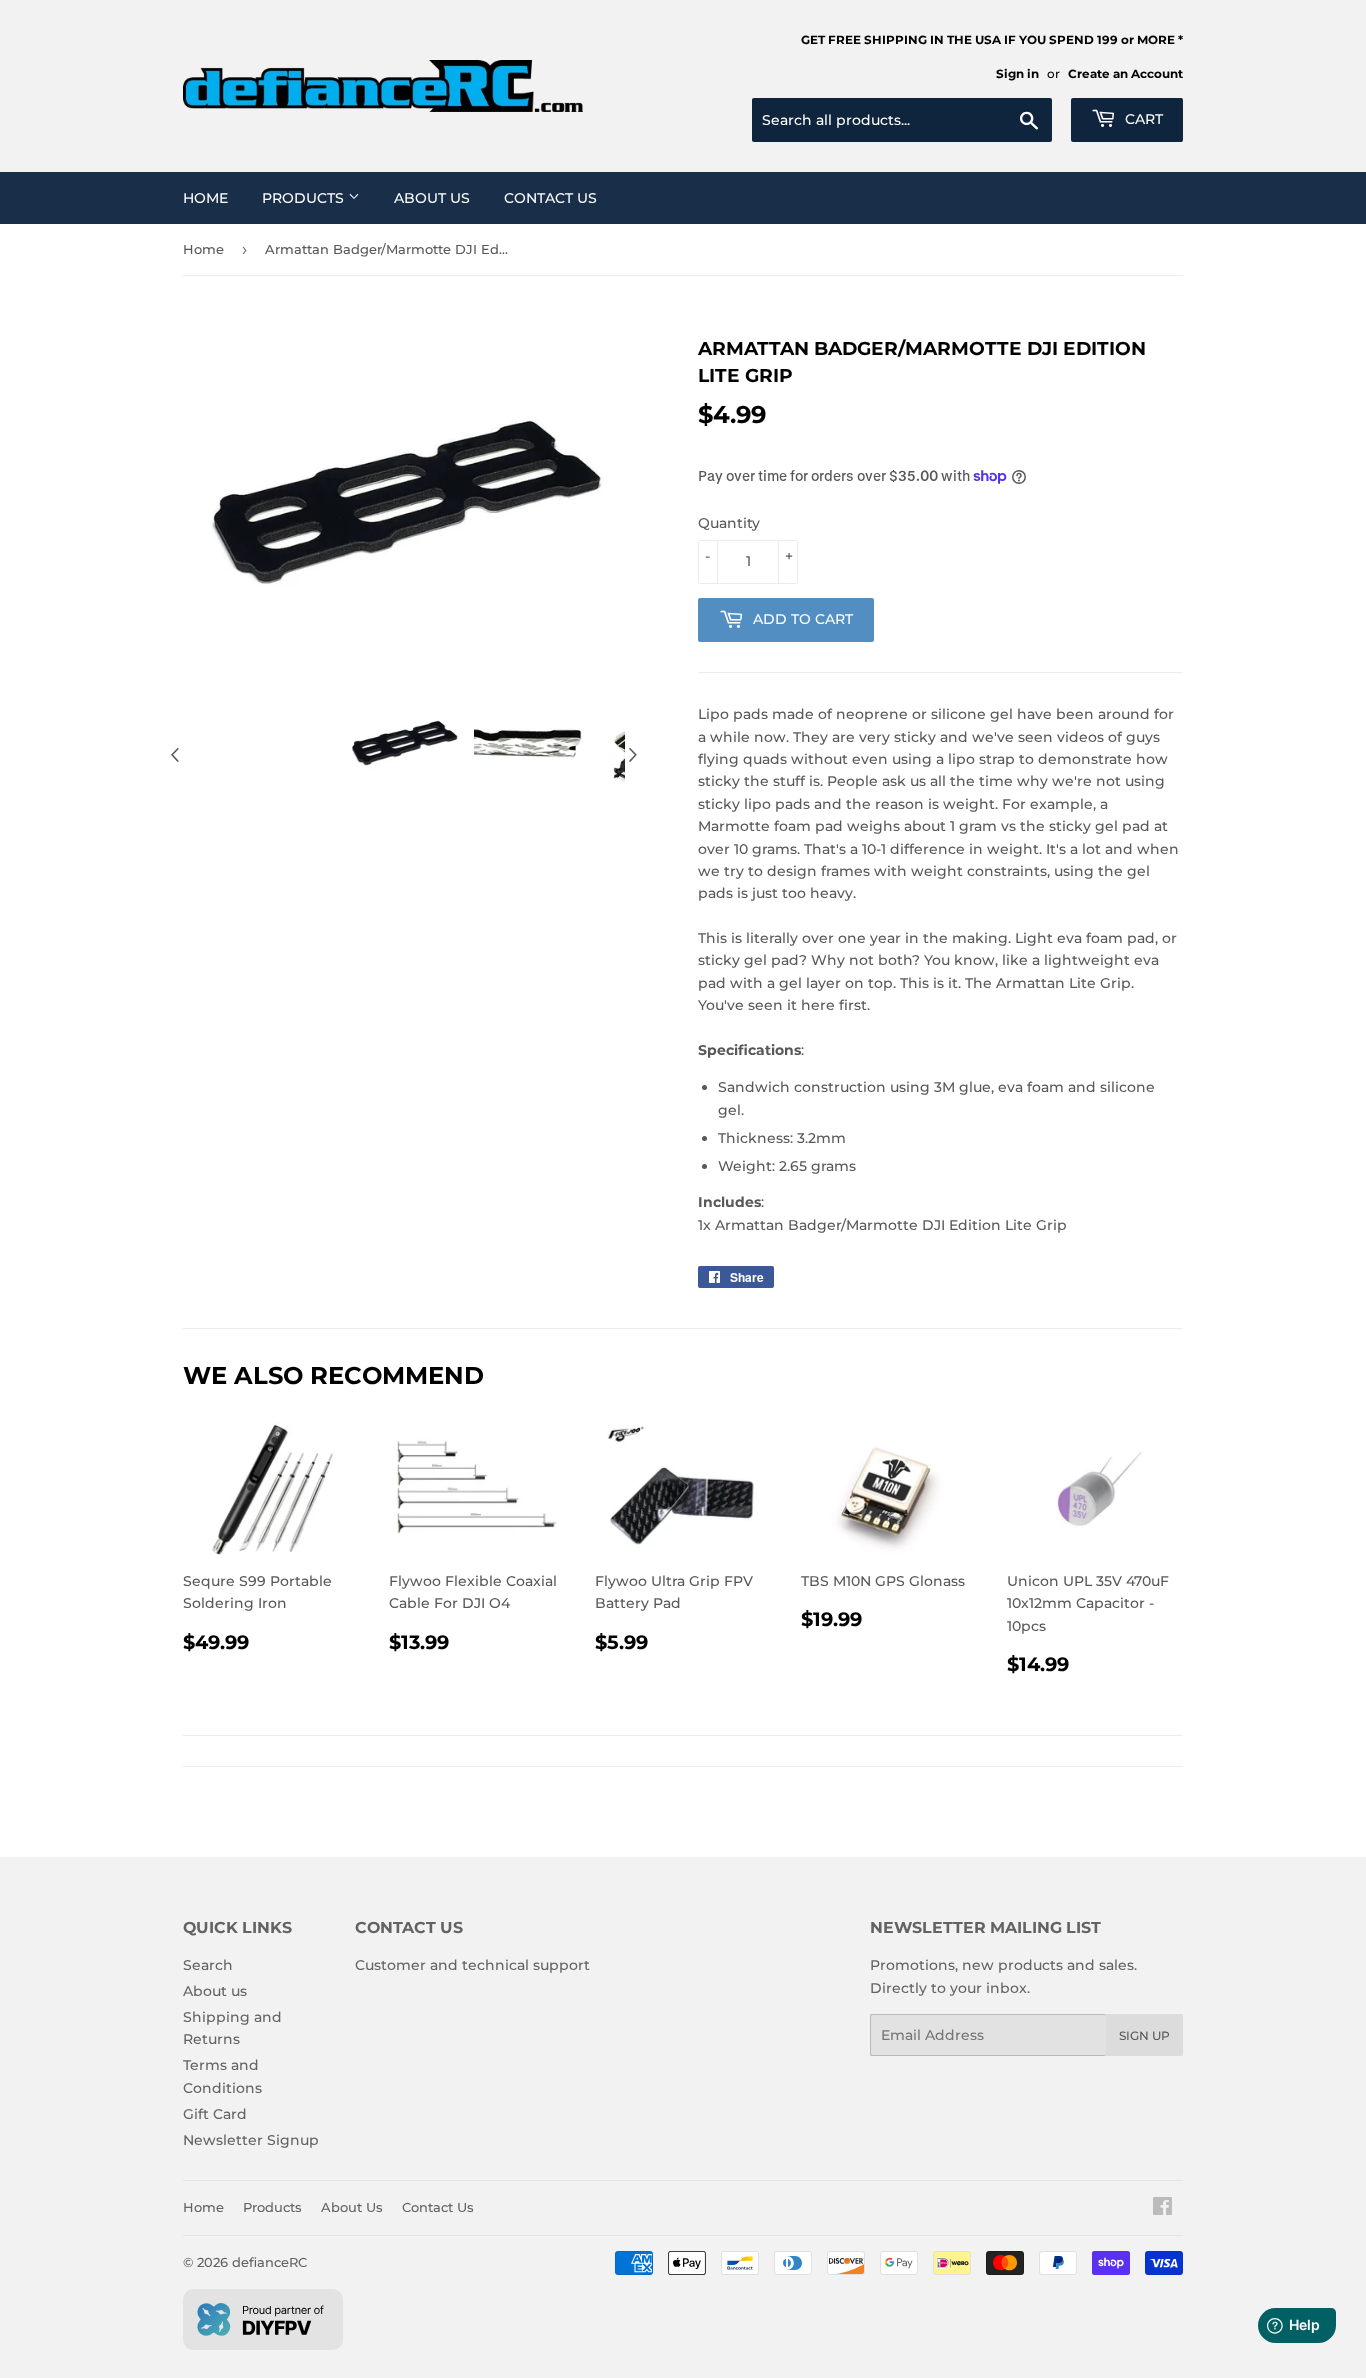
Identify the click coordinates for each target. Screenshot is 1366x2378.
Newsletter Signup (251, 2140)
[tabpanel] (404, 743)
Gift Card (215, 2114)
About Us (432, 198)
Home (205, 198)
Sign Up (1144, 2035)
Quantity (729, 523)
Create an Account (1125, 73)
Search (208, 1965)
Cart (1142, 119)
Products (305, 198)
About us (215, 1991)
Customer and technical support (472, 1965)
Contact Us (550, 198)
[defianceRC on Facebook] (1162, 2209)
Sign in (1017, 73)
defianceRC (269, 2262)
